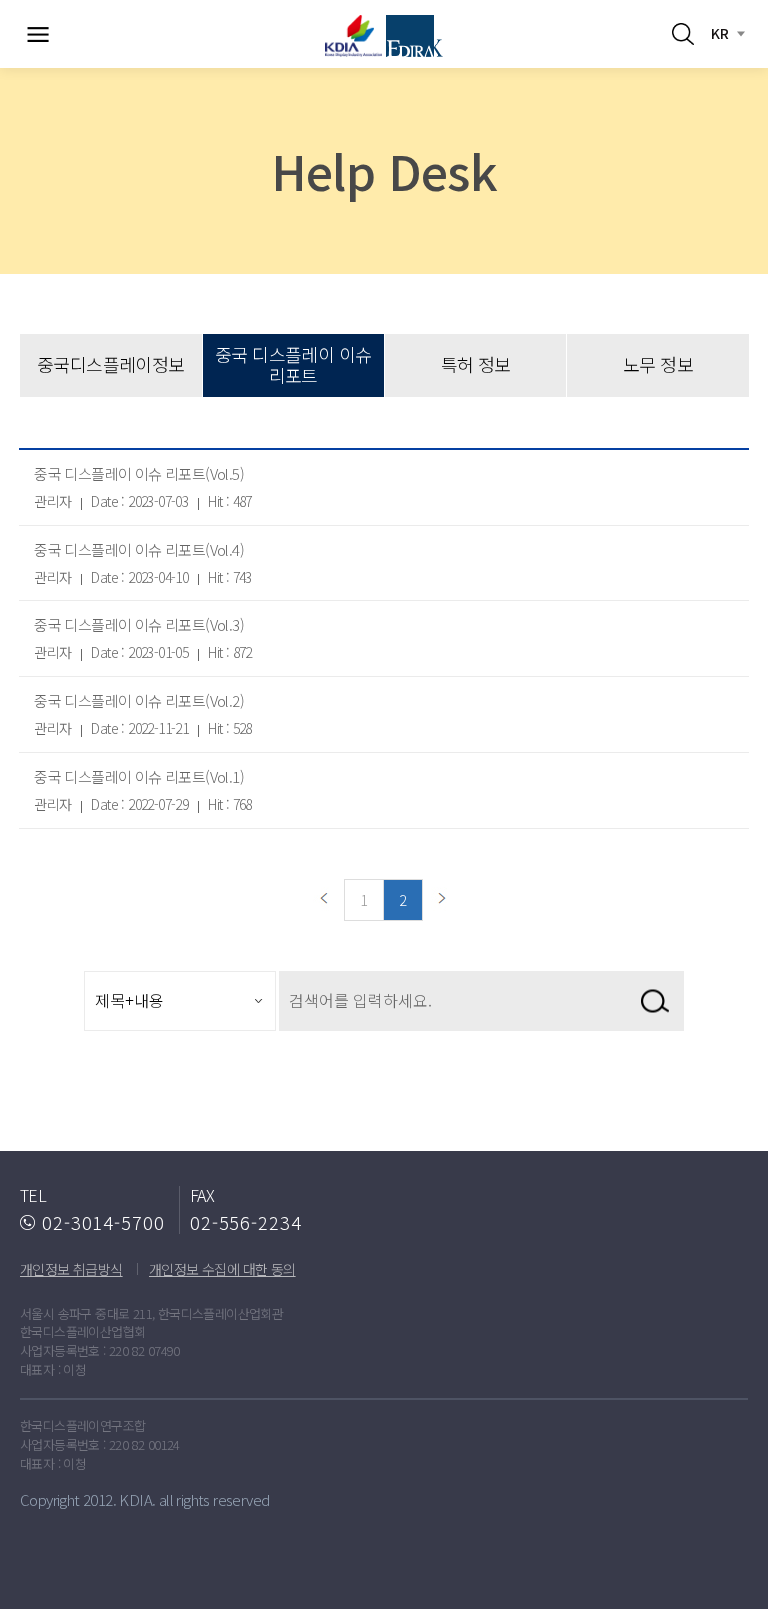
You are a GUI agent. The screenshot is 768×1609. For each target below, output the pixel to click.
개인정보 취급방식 (71, 1269)
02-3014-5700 (103, 1222)
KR (720, 33)
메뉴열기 (38, 34)
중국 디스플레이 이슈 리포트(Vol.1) (139, 776)
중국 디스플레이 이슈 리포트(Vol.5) (139, 473)
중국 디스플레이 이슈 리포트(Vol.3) (139, 624)
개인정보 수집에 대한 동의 (222, 1269)
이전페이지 (325, 900)
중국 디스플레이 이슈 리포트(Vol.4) (139, 549)
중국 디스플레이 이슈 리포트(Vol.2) (139, 700)
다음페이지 (443, 900)
